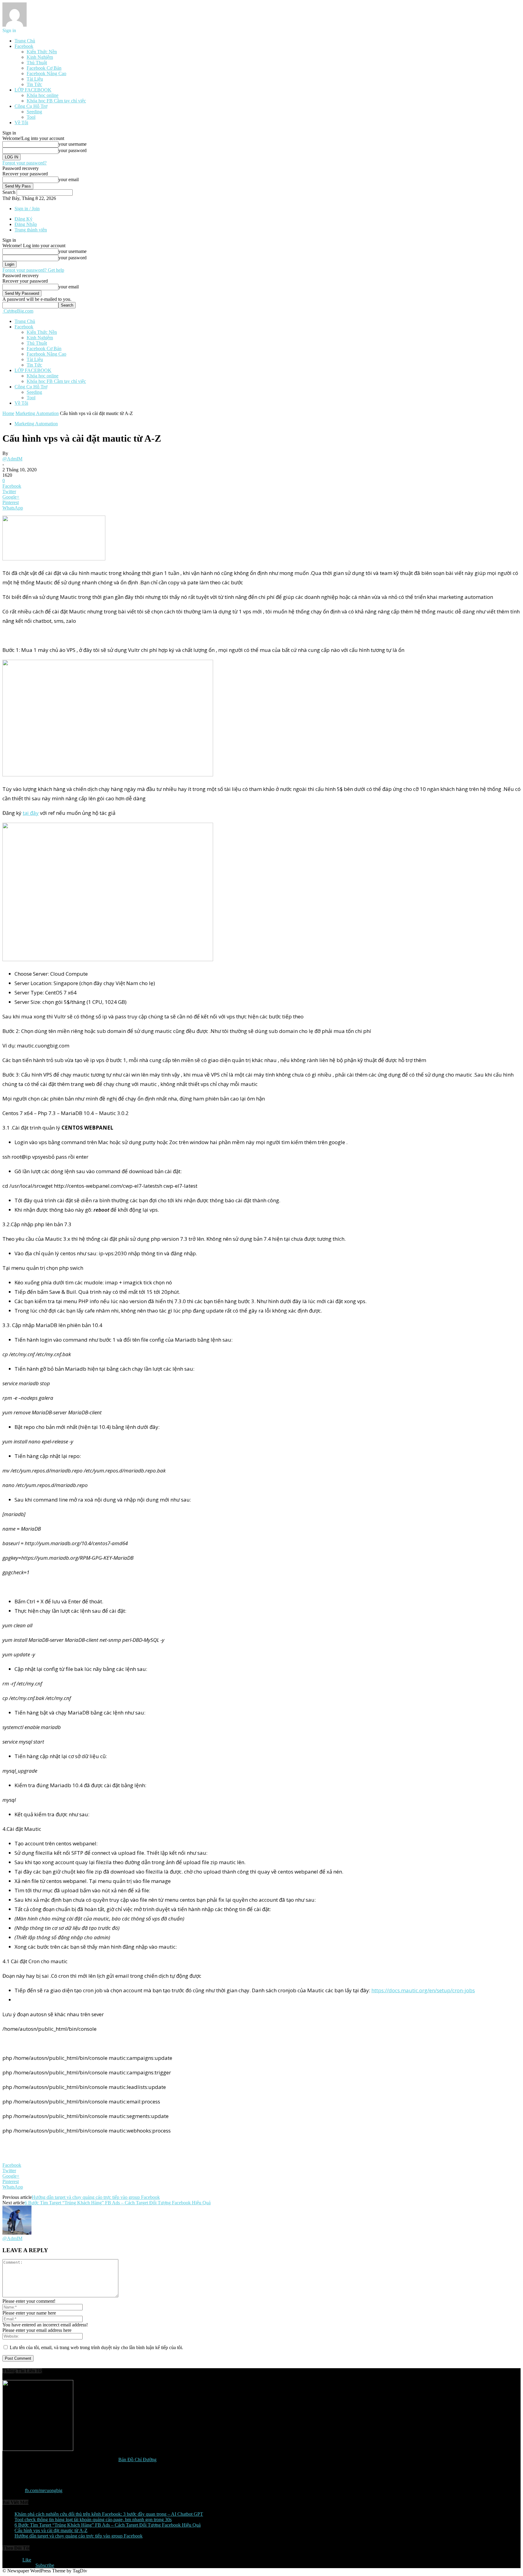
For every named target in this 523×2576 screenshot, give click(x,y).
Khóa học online (43, 95)
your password (72, 150)
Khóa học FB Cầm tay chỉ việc (56, 101)
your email (69, 179)
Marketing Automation (37, 413)
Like (27, 2560)
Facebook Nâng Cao (46, 73)
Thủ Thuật (37, 63)
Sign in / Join (27, 209)
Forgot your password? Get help (33, 270)
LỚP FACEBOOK (33, 90)
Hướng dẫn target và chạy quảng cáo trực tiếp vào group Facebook (96, 2197)
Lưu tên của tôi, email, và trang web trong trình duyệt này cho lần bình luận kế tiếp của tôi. (96, 2347)
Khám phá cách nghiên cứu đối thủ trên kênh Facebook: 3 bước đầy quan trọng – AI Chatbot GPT (109, 2514)
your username (72, 144)
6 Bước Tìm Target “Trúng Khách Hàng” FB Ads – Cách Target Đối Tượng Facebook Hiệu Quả (118, 2203)
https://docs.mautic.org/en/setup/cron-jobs (423, 1990)
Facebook (24, 46)
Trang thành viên (31, 230)
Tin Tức (34, 84)
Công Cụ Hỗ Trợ (31, 106)
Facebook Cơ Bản (44, 68)
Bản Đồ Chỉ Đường (137, 2460)
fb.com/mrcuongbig (44, 2490)
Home (8, 413)
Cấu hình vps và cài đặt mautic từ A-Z (51, 2530)
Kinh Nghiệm (40, 57)
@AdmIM (12, 459)
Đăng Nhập (26, 224)
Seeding (34, 112)
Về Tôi (21, 123)
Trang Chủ (25, 41)
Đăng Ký (23, 219)
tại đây (31, 813)
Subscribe (45, 2565)
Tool (31, 117)
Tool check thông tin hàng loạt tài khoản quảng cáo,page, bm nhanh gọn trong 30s (93, 2520)
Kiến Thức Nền (42, 52)
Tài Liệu (35, 79)
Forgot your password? (25, 163)
